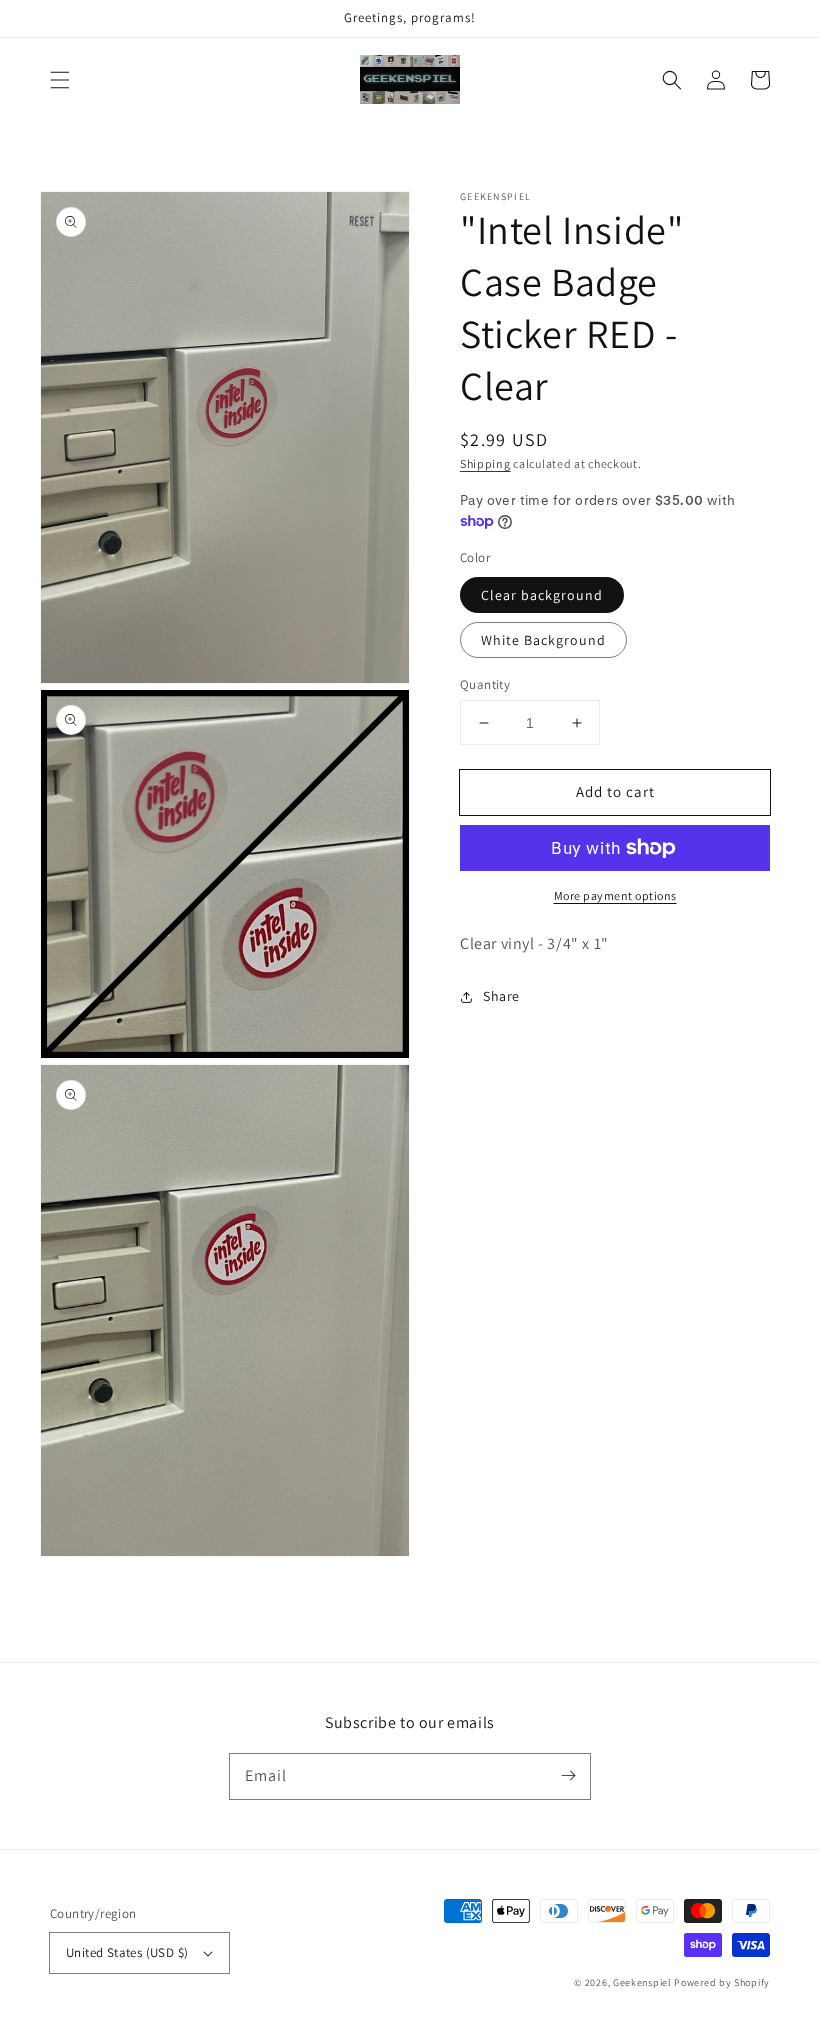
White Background (543, 640)
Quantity (485, 684)
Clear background (542, 595)
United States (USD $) (127, 1952)
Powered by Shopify (722, 1982)
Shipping (485, 463)
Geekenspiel (642, 1982)
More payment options (615, 895)
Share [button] (501, 996)
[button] (60, 80)
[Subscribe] (568, 1776)
